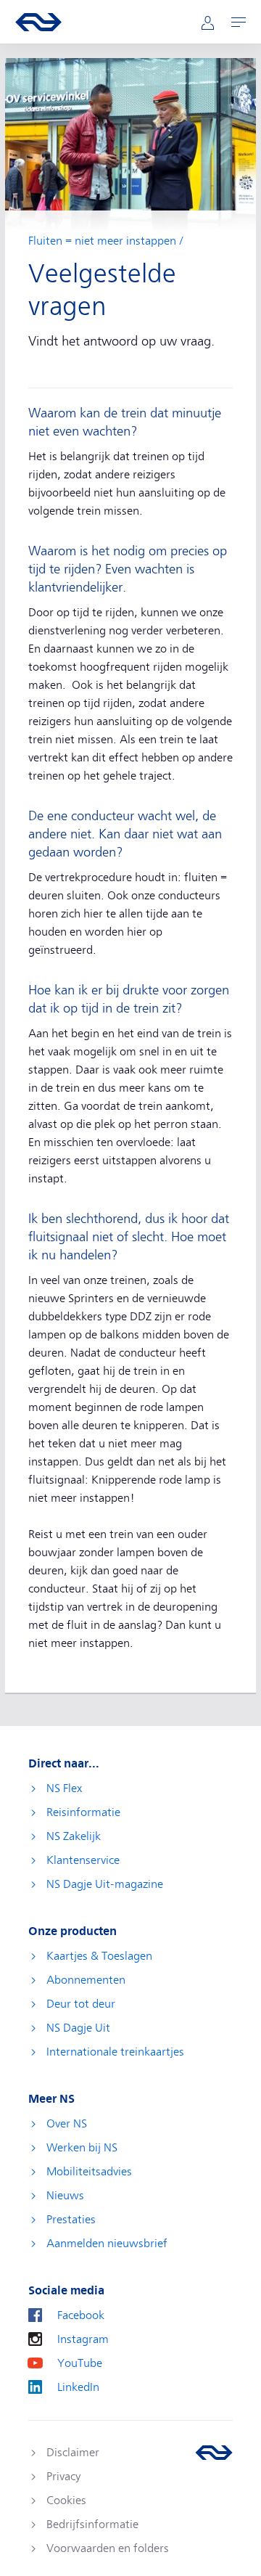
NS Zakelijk (74, 1836)
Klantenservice (83, 1860)
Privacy (63, 2477)
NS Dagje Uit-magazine (105, 1884)
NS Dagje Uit (78, 2028)
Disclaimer (73, 2453)
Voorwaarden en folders (108, 2548)
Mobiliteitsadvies (89, 2172)
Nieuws (65, 2196)
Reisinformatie (83, 1812)
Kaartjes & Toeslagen (99, 1956)
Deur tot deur (81, 2004)
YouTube (80, 2363)
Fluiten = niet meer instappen (102, 241)
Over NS (67, 2124)
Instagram (83, 2339)
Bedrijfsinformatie (92, 2524)
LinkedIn (78, 2387)
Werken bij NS (82, 2148)
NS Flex (64, 1788)
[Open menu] (239, 22)
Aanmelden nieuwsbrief (107, 2244)
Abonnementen (86, 1980)
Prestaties (71, 2220)
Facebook (81, 2315)
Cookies (66, 2501)
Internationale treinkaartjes (115, 2052)
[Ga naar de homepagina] (214, 2453)
